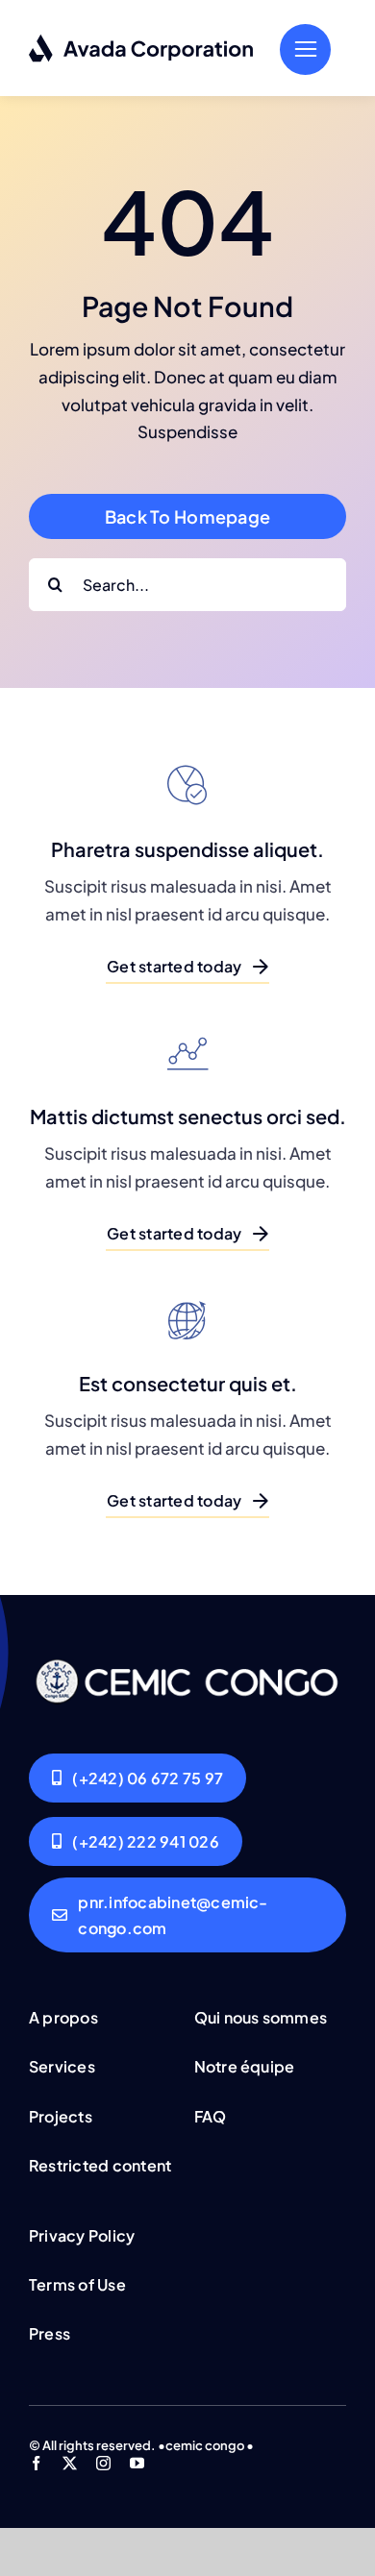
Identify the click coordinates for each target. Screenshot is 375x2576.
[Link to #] (305, 49)
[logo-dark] (142, 41)
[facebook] (36, 2463)
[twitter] (70, 2463)
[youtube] (137, 2463)
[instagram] (103, 2463)
